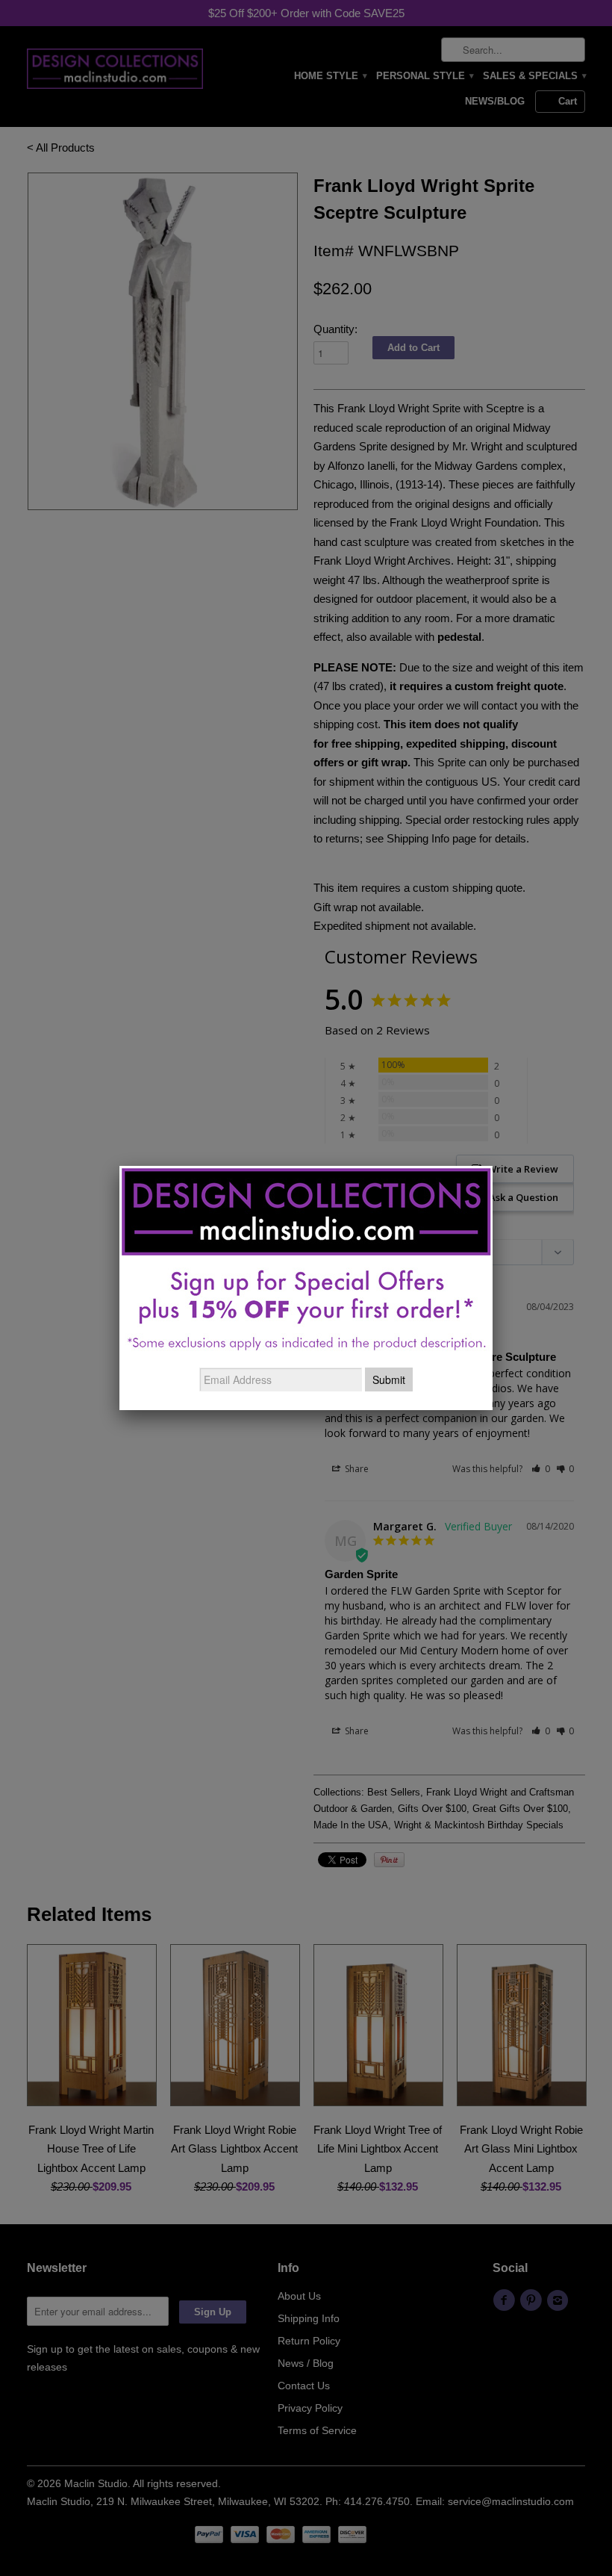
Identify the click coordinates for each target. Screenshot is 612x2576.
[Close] (493, 1166)
